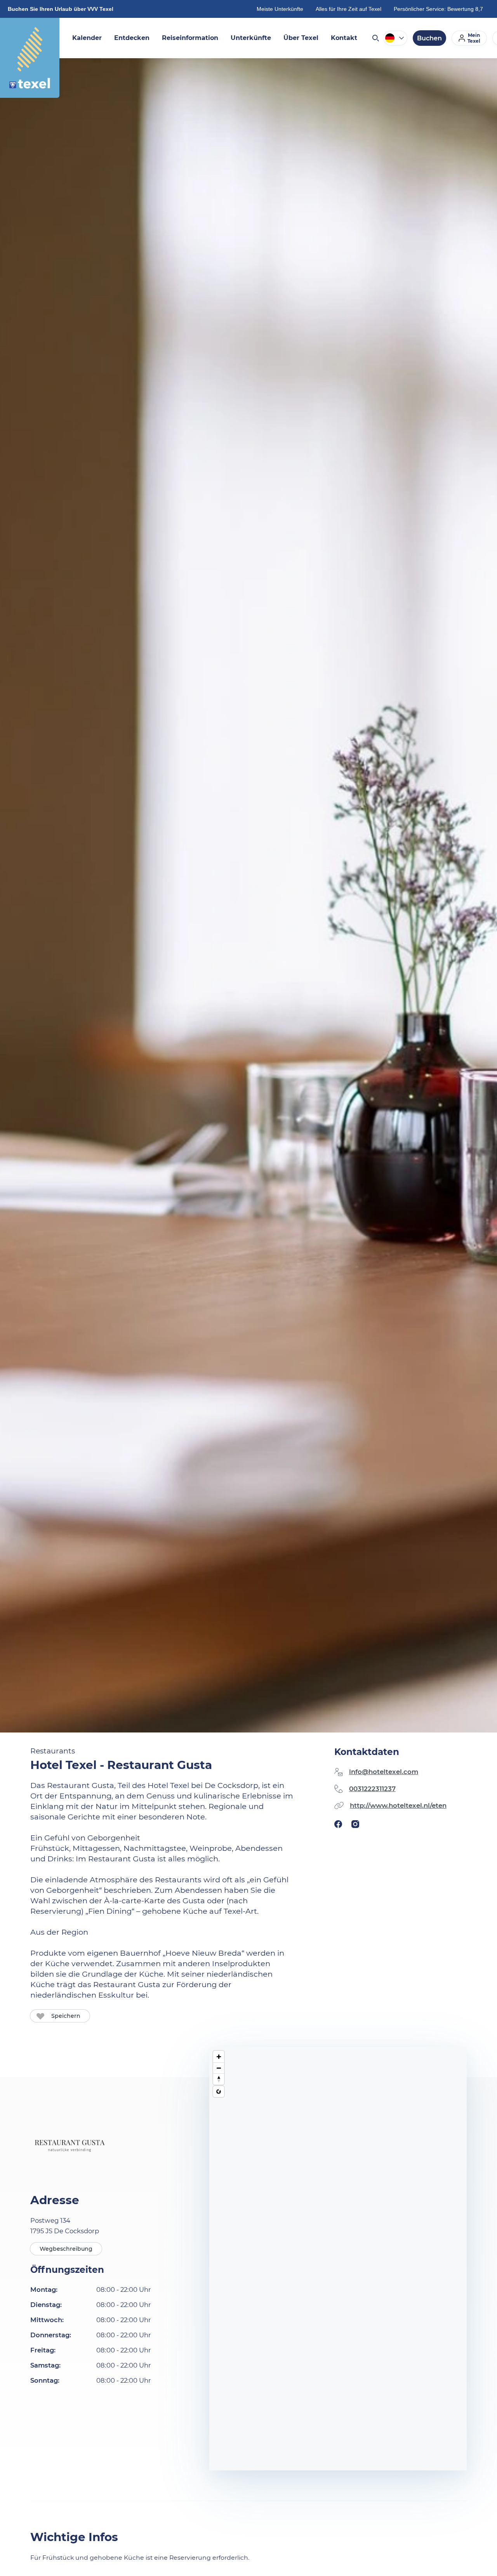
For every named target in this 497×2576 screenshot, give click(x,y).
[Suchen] (375, 38)
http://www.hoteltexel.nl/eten (398, 1805)
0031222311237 (372, 1789)
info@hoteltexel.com (384, 1772)
